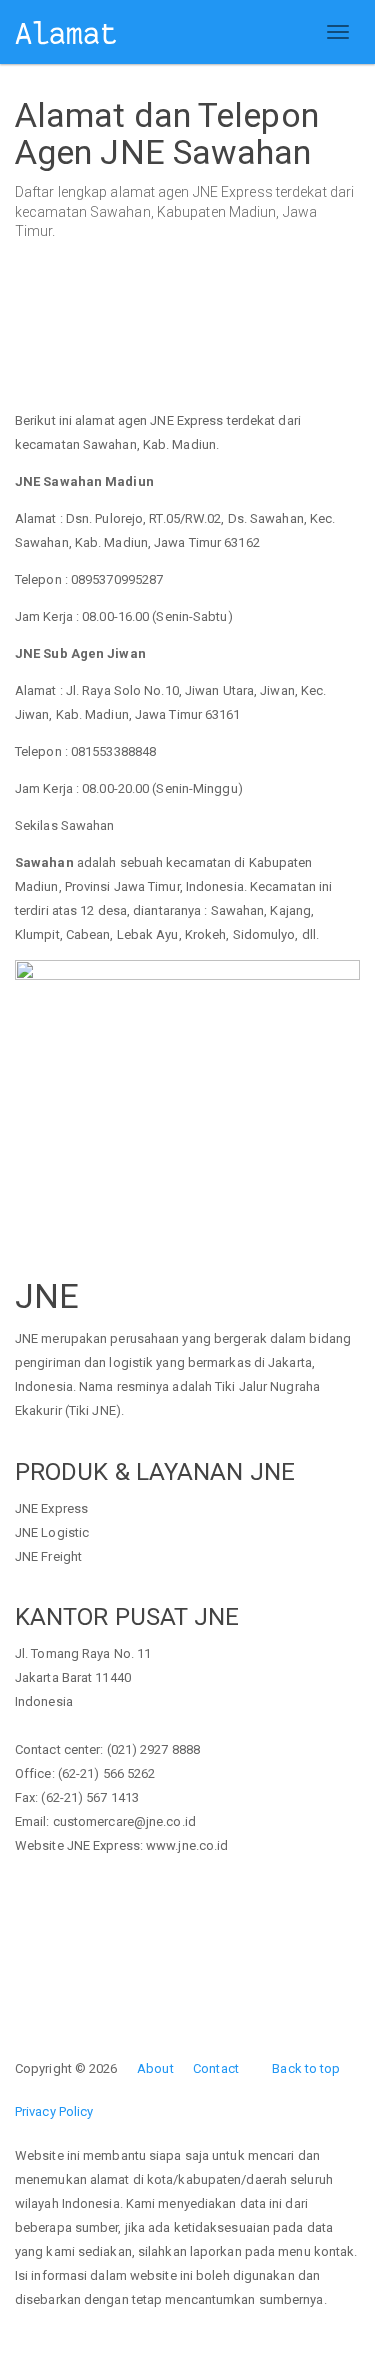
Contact (216, 2068)
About (155, 2068)
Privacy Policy (54, 2111)
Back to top (306, 2068)
